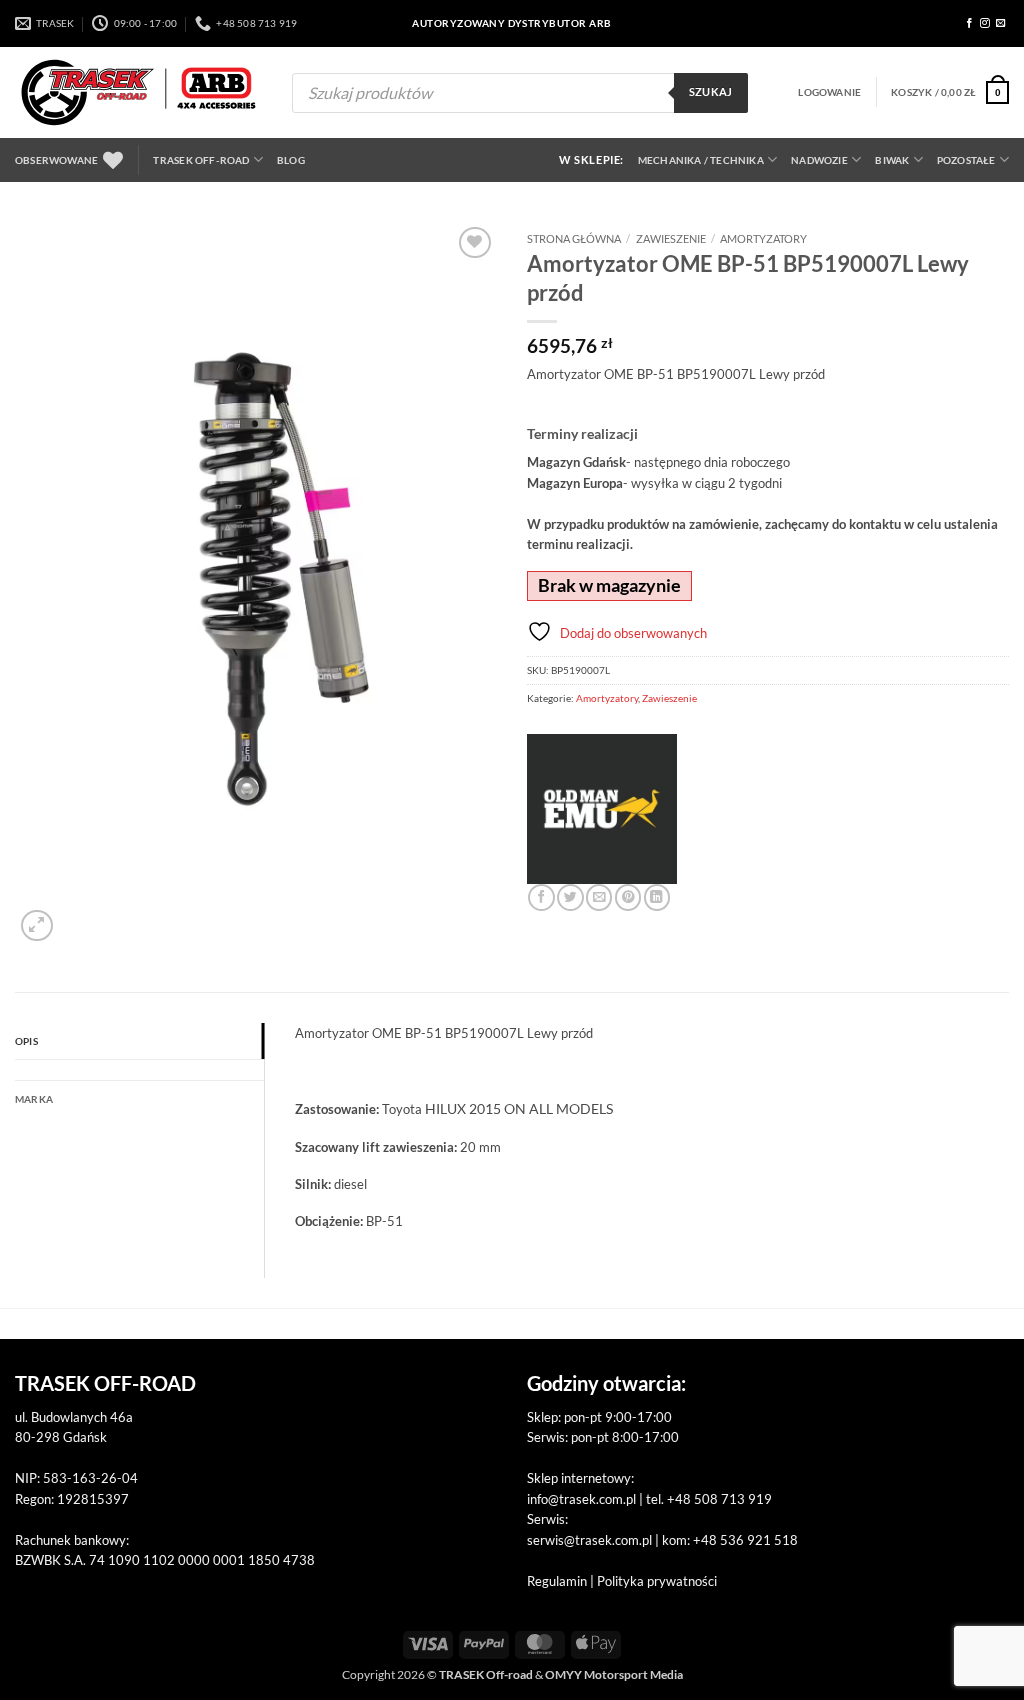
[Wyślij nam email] (1001, 23)
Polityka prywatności (657, 1581)
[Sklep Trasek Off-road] (138, 92)
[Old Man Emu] (602, 809)
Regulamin (557, 1581)
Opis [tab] (26, 1041)
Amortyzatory (763, 238)
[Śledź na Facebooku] (970, 23)
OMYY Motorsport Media (614, 1674)
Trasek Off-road (201, 160)
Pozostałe (966, 160)
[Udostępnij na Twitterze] (570, 897)
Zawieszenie (671, 238)
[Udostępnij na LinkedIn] (657, 897)
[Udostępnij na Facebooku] (541, 897)
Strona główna (574, 238)
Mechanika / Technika (701, 160)
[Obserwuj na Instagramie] (985, 23)
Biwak (892, 160)
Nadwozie (819, 160)
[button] (829, 92)
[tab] (139, 1070)
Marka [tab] (34, 1099)
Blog (291, 160)
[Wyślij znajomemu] (599, 897)
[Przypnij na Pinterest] (628, 897)
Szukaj (711, 92)
